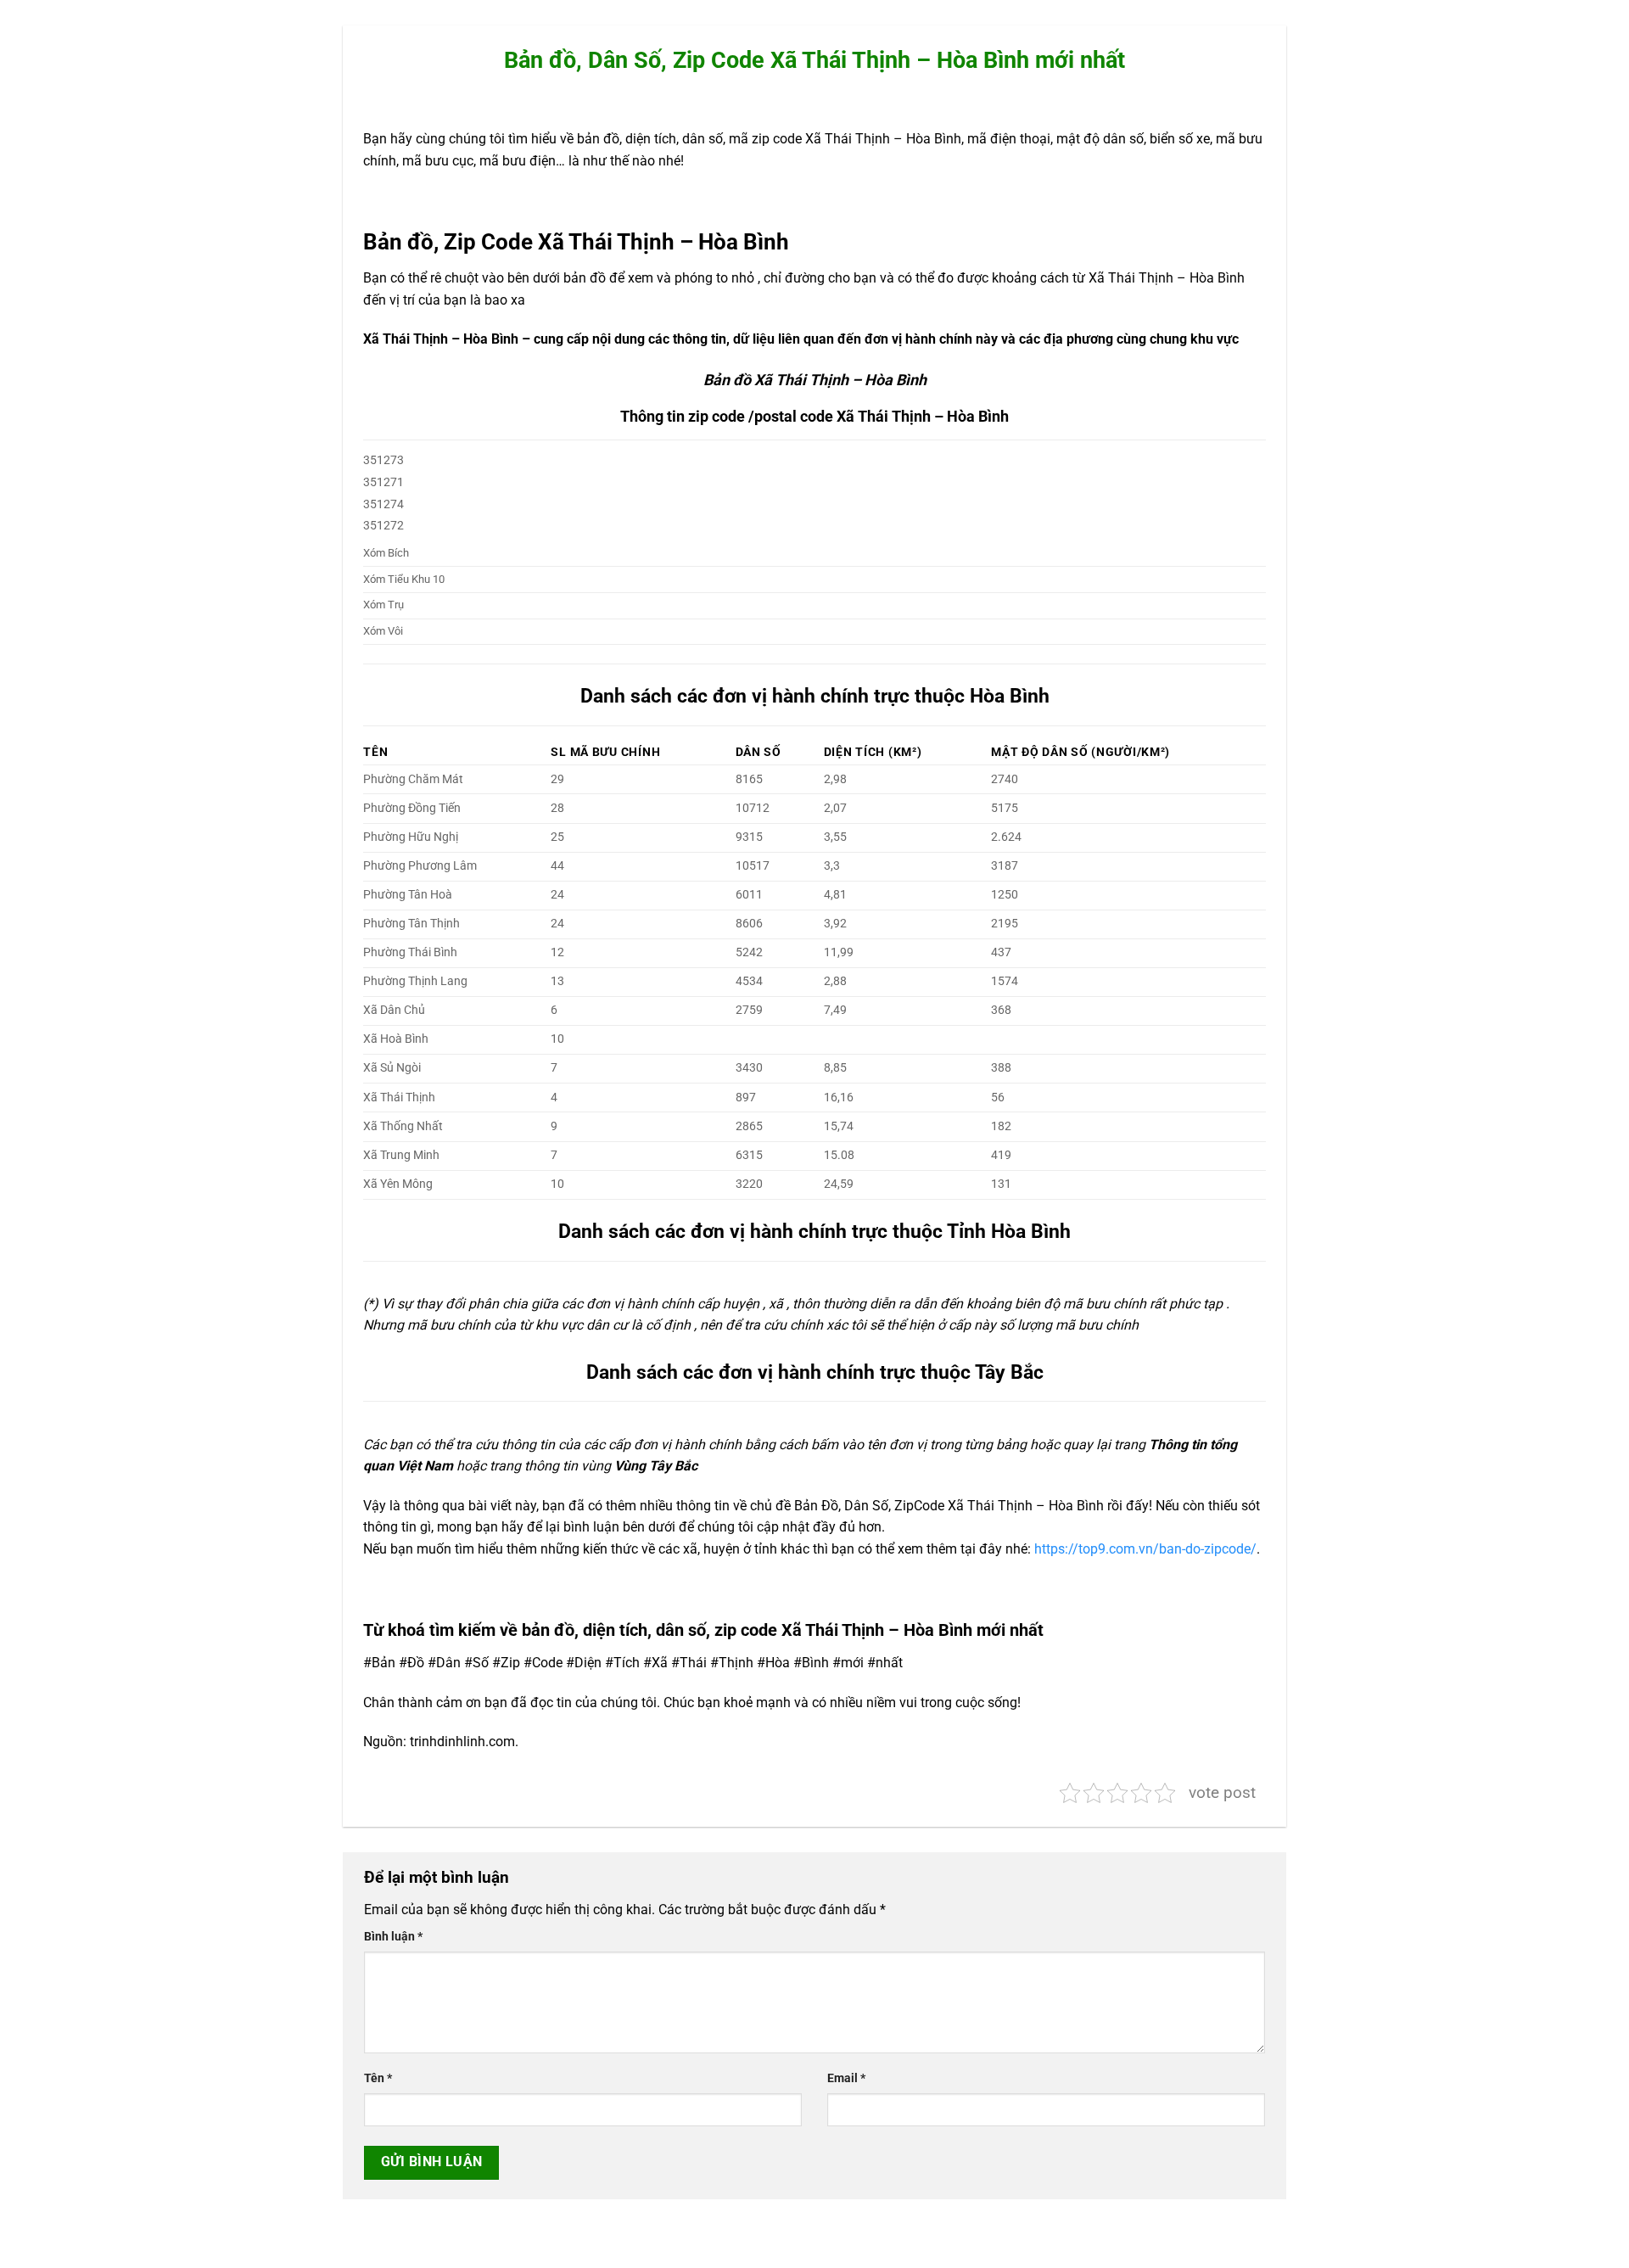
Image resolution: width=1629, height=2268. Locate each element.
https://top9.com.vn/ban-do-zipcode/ (1145, 1549)
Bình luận (393, 1937)
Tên (378, 2078)
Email (846, 2078)
